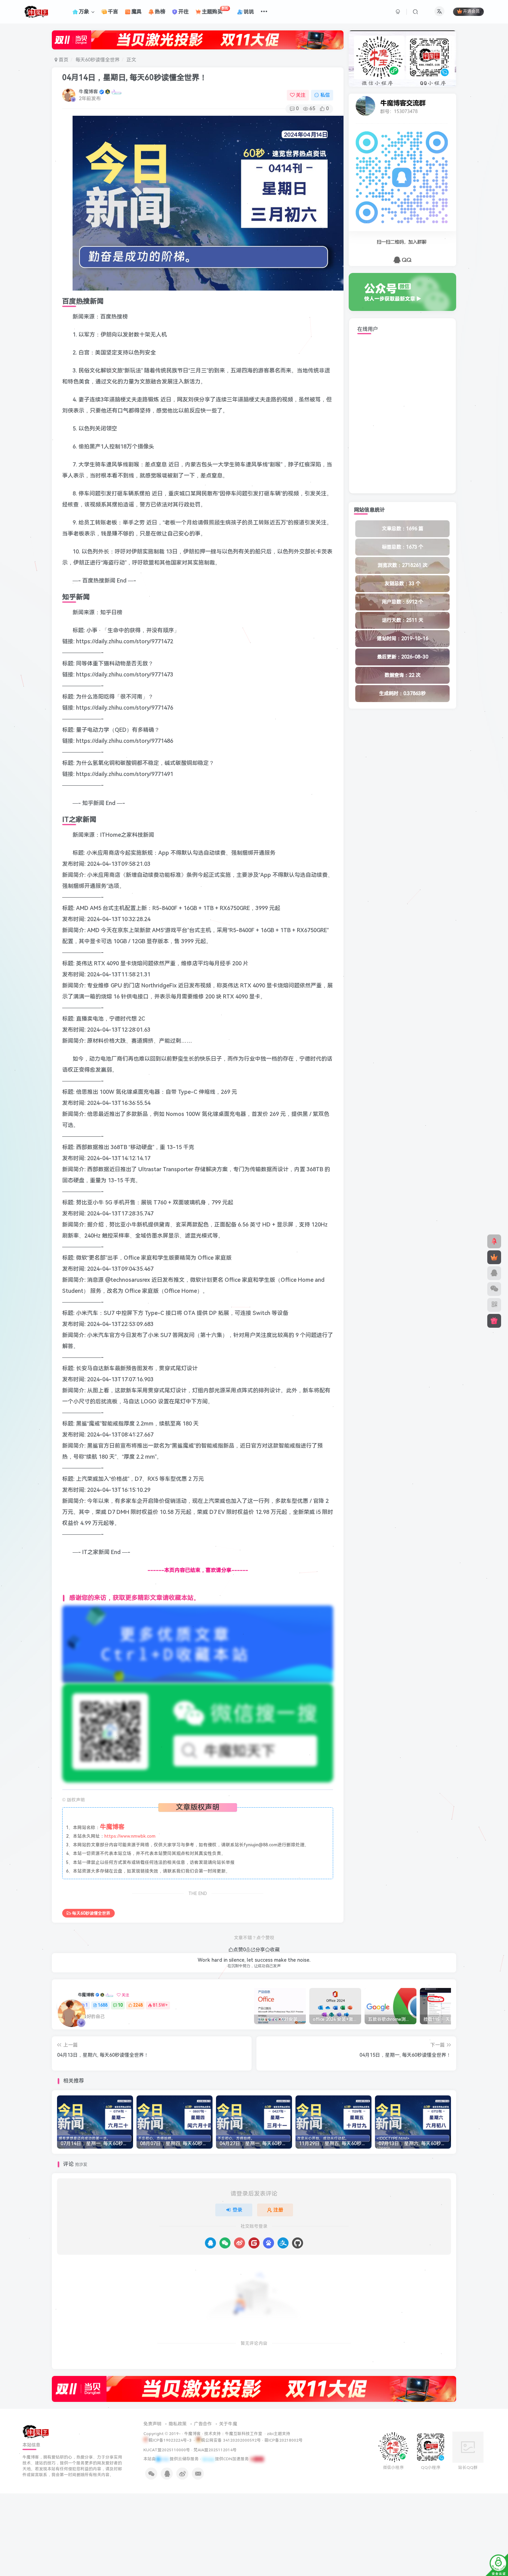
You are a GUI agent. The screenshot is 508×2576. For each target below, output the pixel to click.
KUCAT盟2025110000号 (167, 2450)
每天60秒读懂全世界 (97, 60)
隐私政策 (178, 2424)
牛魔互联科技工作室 (244, 2434)
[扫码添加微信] (494, 1289)
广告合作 (203, 2424)
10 (120, 2005)
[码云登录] (254, 2243)
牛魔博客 (88, 92)
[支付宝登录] (283, 2243)
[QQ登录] (210, 2243)
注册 (278, 2210)
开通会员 (471, 12)
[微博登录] (239, 2243)
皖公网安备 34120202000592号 (231, 2440)
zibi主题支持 (279, 2434)
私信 (325, 95)
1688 (103, 2005)
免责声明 (152, 2424)
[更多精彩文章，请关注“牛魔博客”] (198, 1644)
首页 (63, 60)
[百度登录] (269, 2243)
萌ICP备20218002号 (284, 2440)
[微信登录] (225, 2243)
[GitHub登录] (298, 2243)
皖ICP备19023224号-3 (171, 2440)
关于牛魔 (228, 2424)
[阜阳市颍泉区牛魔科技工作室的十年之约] (257, 2459)
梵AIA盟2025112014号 (215, 2450)
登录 (237, 2210)
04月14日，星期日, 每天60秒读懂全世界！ (135, 78)
